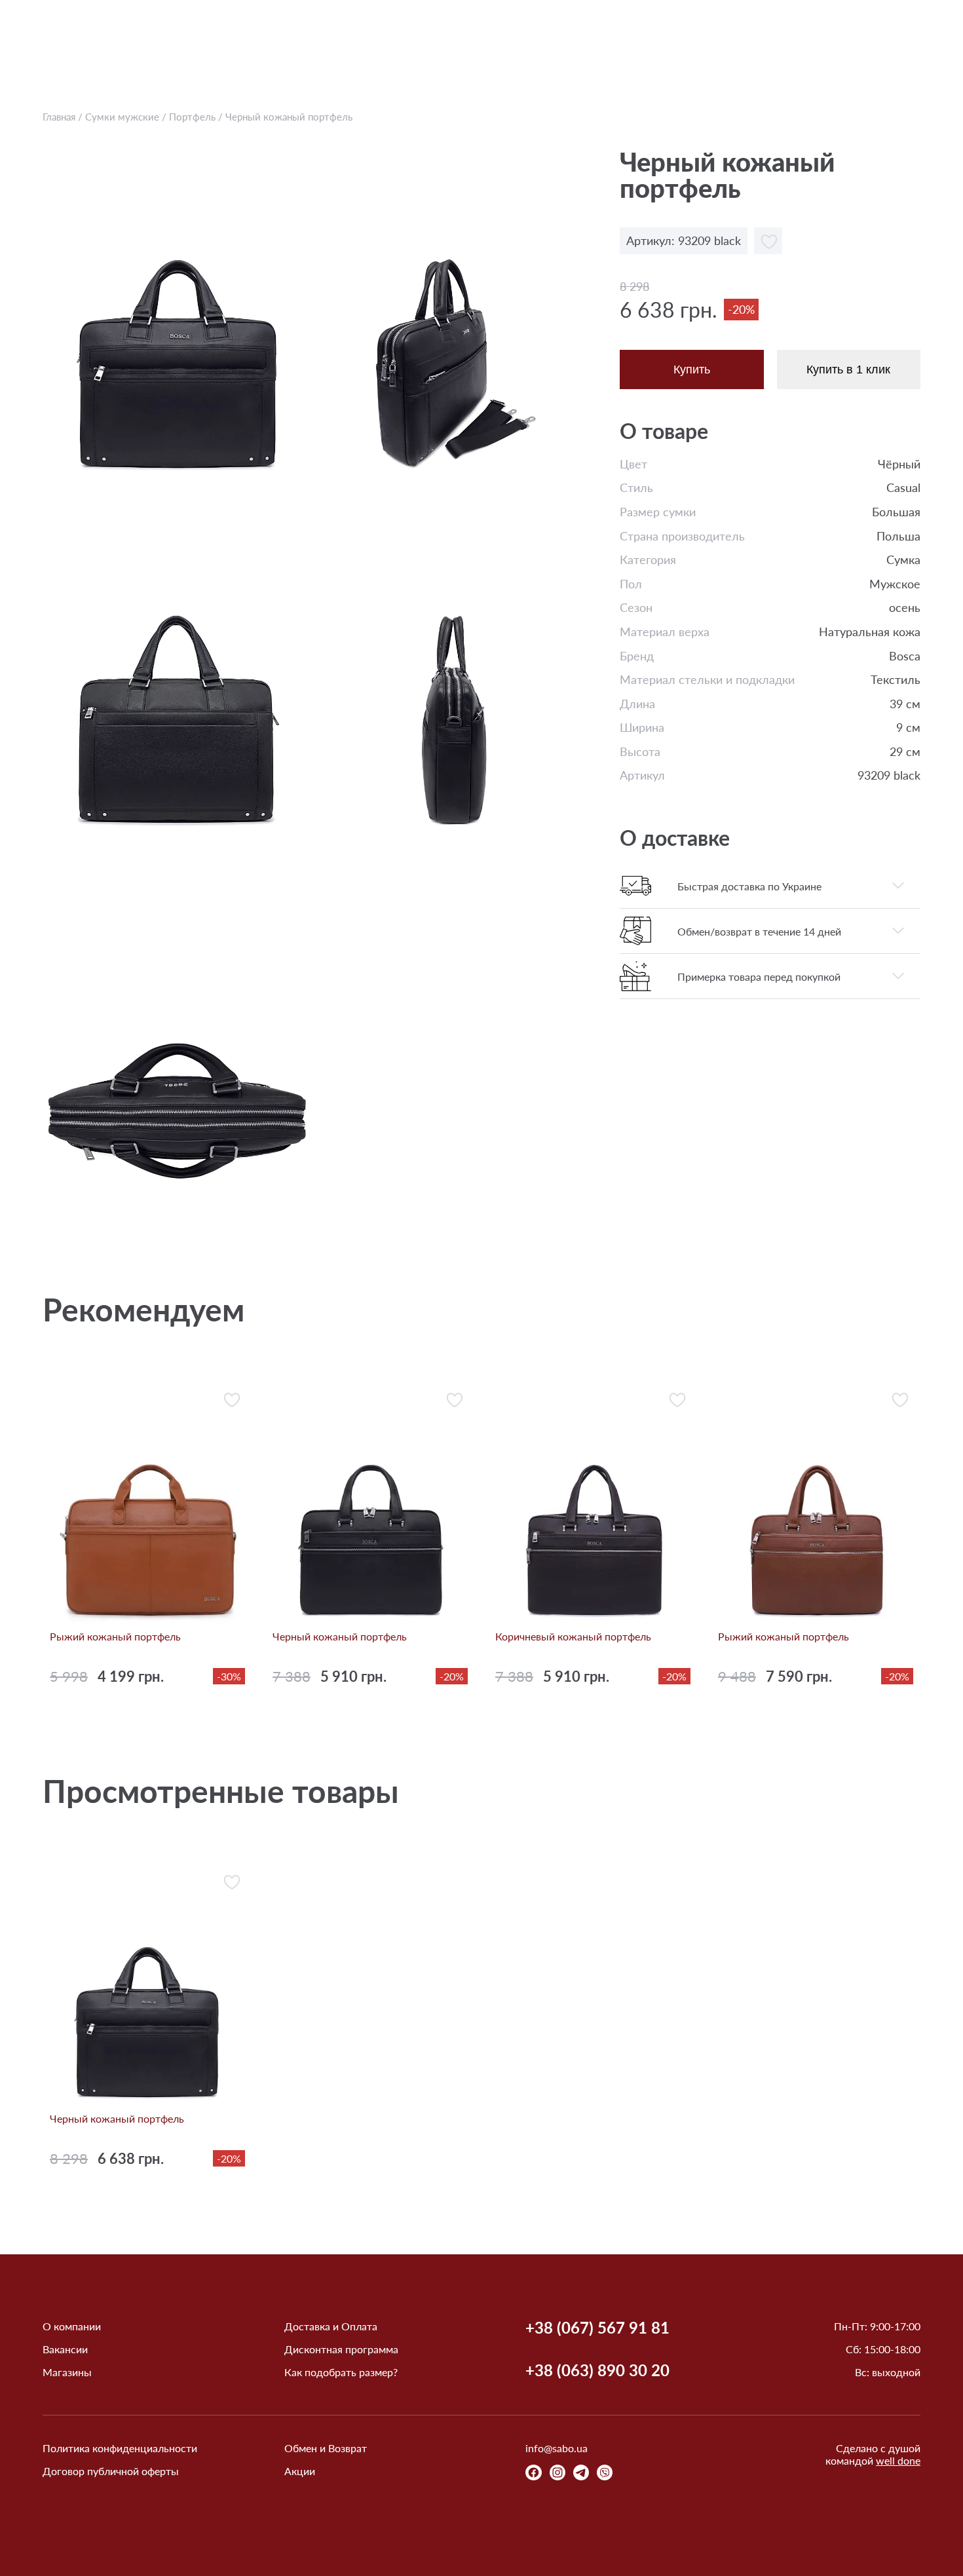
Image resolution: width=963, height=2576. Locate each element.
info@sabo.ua (557, 2448)
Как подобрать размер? (341, 2372)
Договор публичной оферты (111, 2471)
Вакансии (65, 2349)
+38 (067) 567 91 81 (597, 2328)
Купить (692, 369)
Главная (59, 117)
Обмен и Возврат (326, 2448)
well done (898, 2460)
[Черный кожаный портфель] (178, 317)
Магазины (67, 2372)
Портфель (192, 117)
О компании (72, 2326)
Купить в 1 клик (848, 369)
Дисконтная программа (341, 2349)
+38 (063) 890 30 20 (597, 2370)
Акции (300, 2471)
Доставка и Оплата (331, 2326)
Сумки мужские (122, 117)
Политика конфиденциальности (120, 2448)
